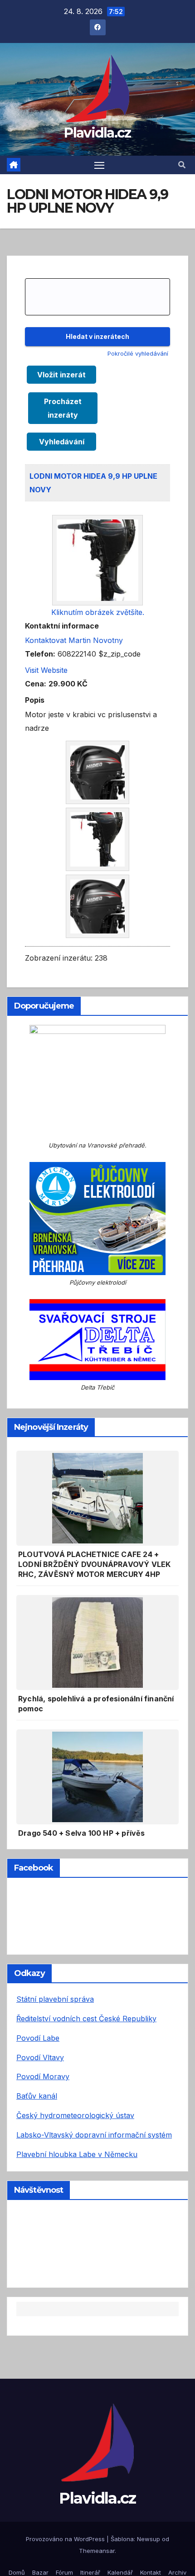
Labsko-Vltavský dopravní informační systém (94, 2135)
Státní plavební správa (55, 1999)
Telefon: (40, 654)
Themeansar (97, 2551)
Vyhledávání (62, 442)
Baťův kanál (37, 2096)
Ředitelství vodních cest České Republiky (86, 2019)
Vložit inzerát (61, 375)
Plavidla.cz (97, 133)
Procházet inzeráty (63, 408)
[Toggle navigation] (99, 165)
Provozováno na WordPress (66, 2539)
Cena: (36, 684)
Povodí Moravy (43, 2076)
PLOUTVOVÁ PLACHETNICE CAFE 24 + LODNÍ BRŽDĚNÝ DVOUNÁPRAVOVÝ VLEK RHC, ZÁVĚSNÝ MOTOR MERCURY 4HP (94, 1564)
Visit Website (46, 670)
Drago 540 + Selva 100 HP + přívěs (82, 1833)
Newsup (149, 2539)
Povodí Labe (38, 2038)
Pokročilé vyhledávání (138, 354)
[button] (182, 165)
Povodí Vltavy (40, 2057)
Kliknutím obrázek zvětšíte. (98, 612)
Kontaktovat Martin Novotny (74, 640)
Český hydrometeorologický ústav (75, 2115)
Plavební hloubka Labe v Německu (77, 2154)
